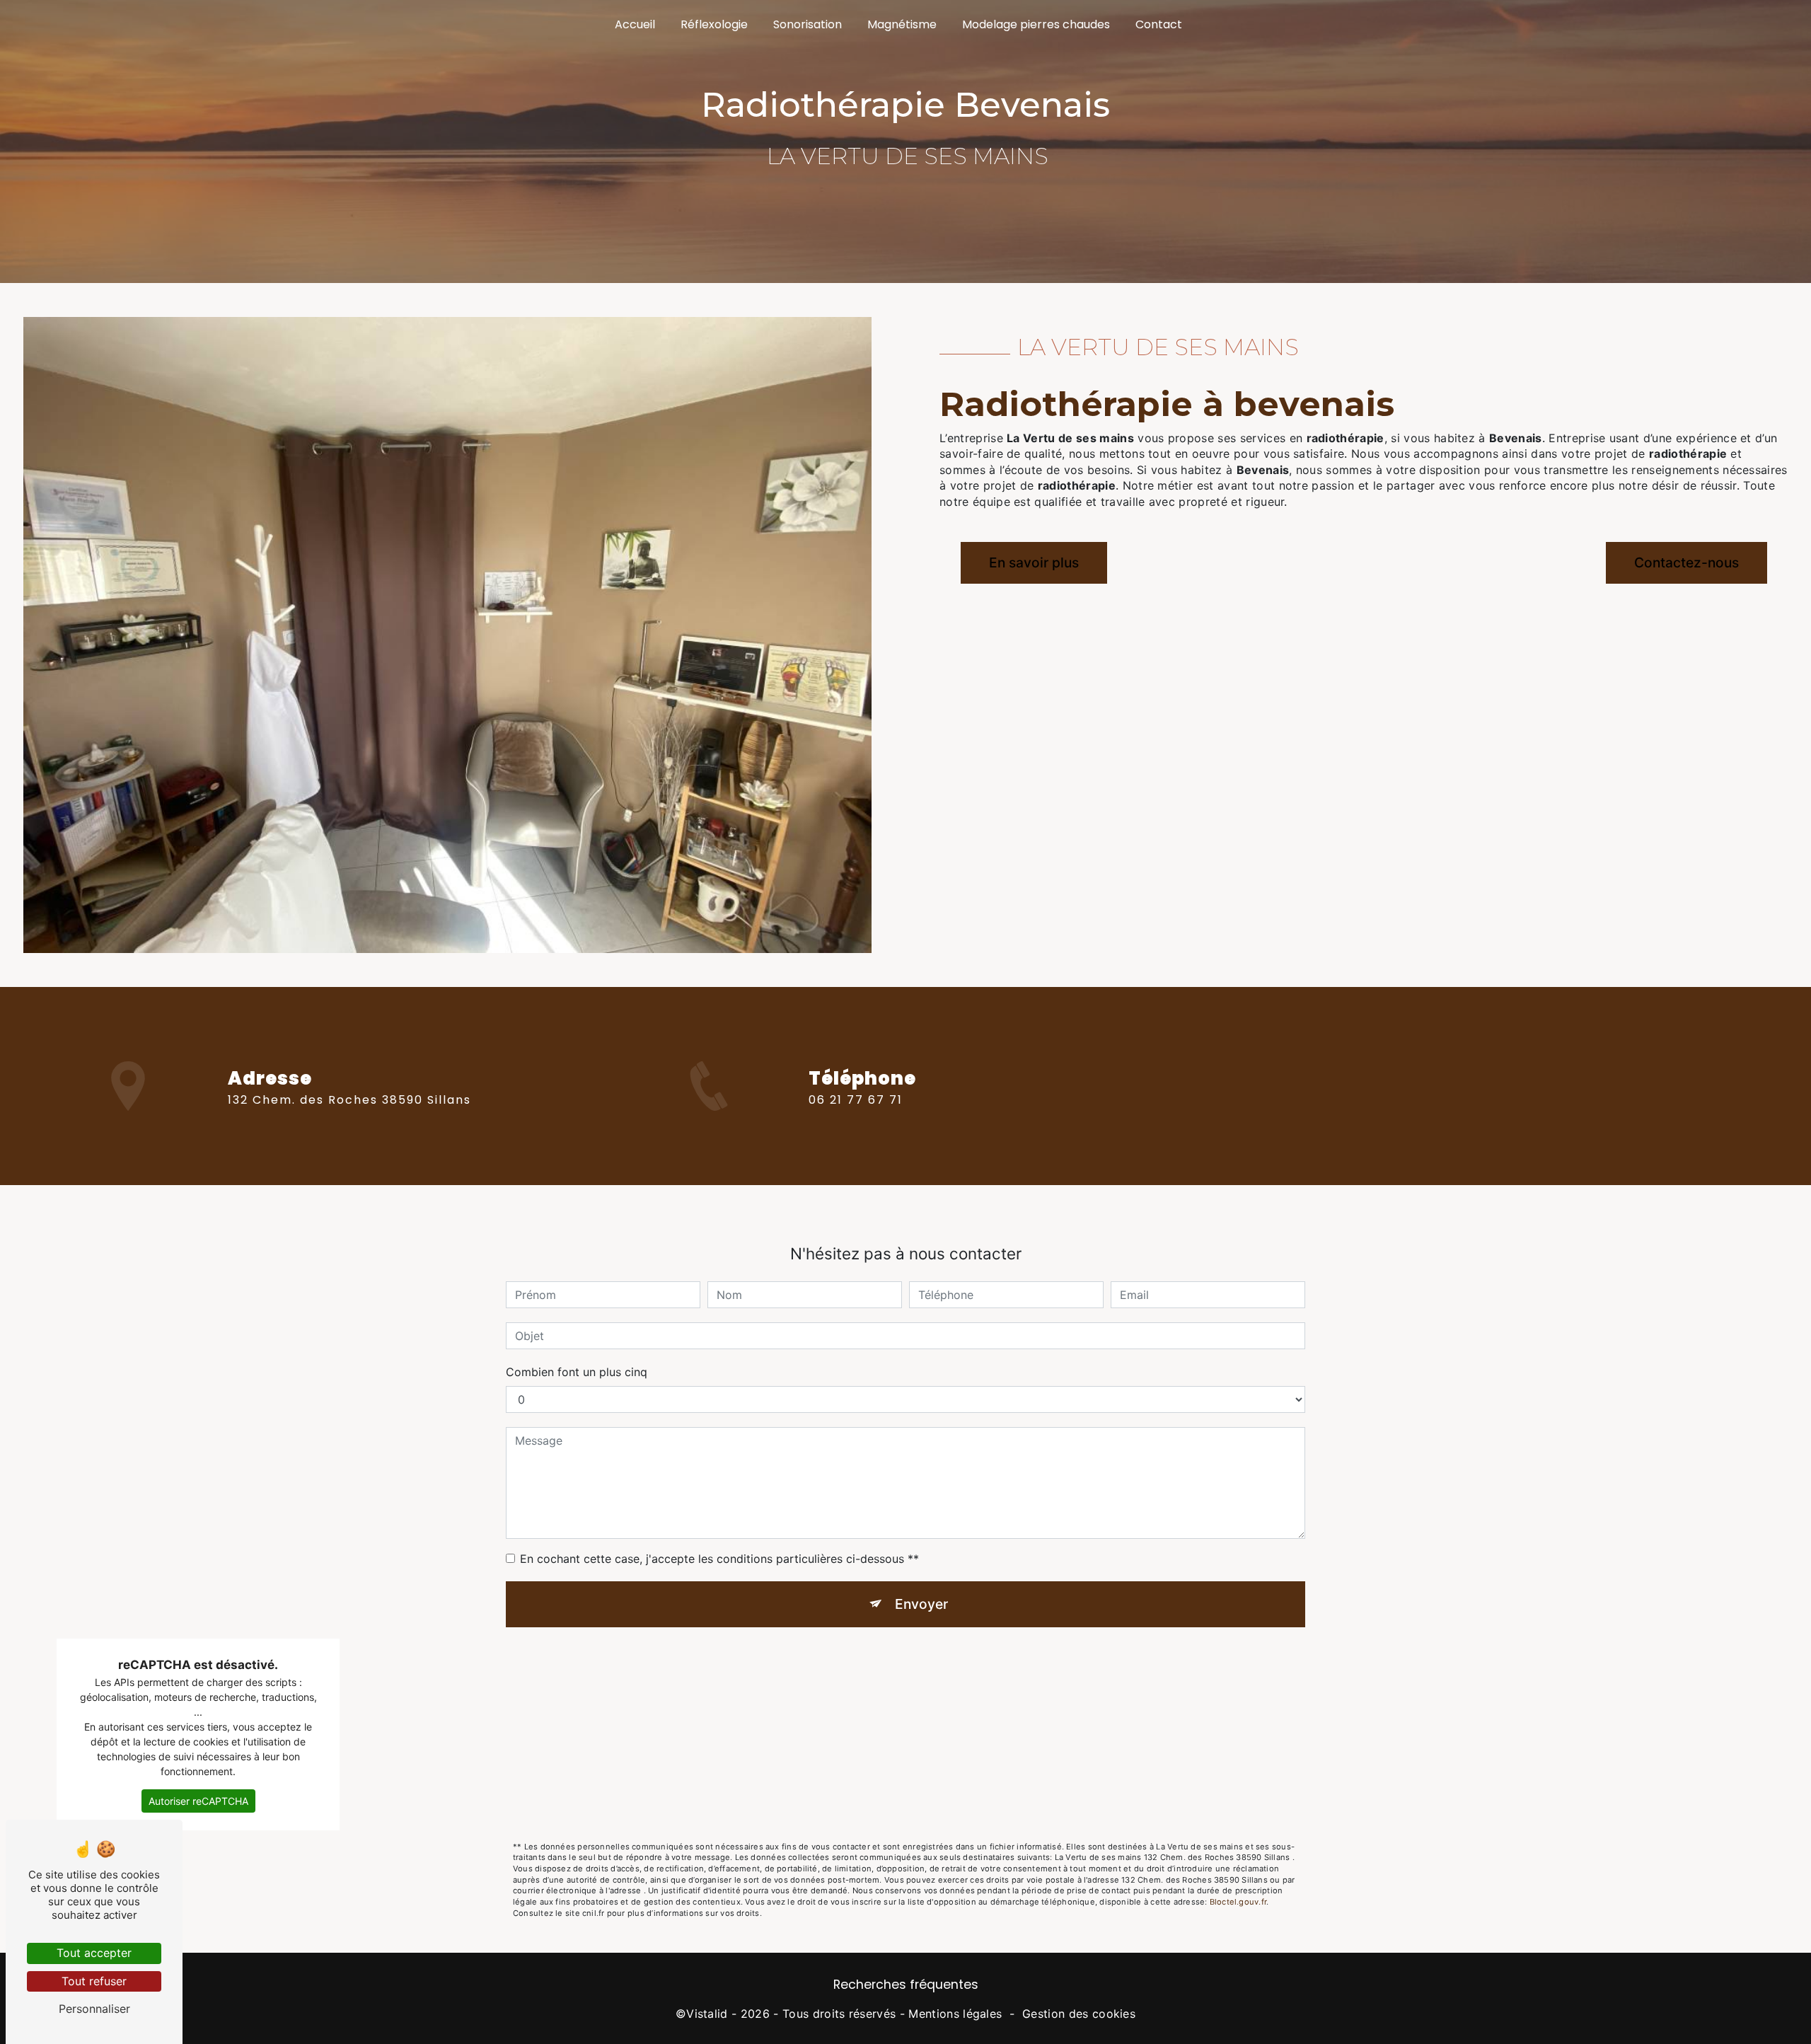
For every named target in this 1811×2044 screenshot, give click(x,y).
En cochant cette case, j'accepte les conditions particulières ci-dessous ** (719, 1559)
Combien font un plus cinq (577, 1372)
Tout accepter (94, 1953)
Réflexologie (714, 24)
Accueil (635, 24)
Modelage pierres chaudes (1036, 24)
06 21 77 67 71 (856, 1100)
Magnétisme (902, 24)
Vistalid (707, 2014)
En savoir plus (1034, 562)
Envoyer (921, 1604)
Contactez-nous (1686, 562)
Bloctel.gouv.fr (1238, 1902)
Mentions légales (955, 2014)
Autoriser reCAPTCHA (198, 1801)
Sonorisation (808, 24)
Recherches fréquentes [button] (906, 1985)
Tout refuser (94, 1981)
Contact (1159, 24)
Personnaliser (94, 2009)
